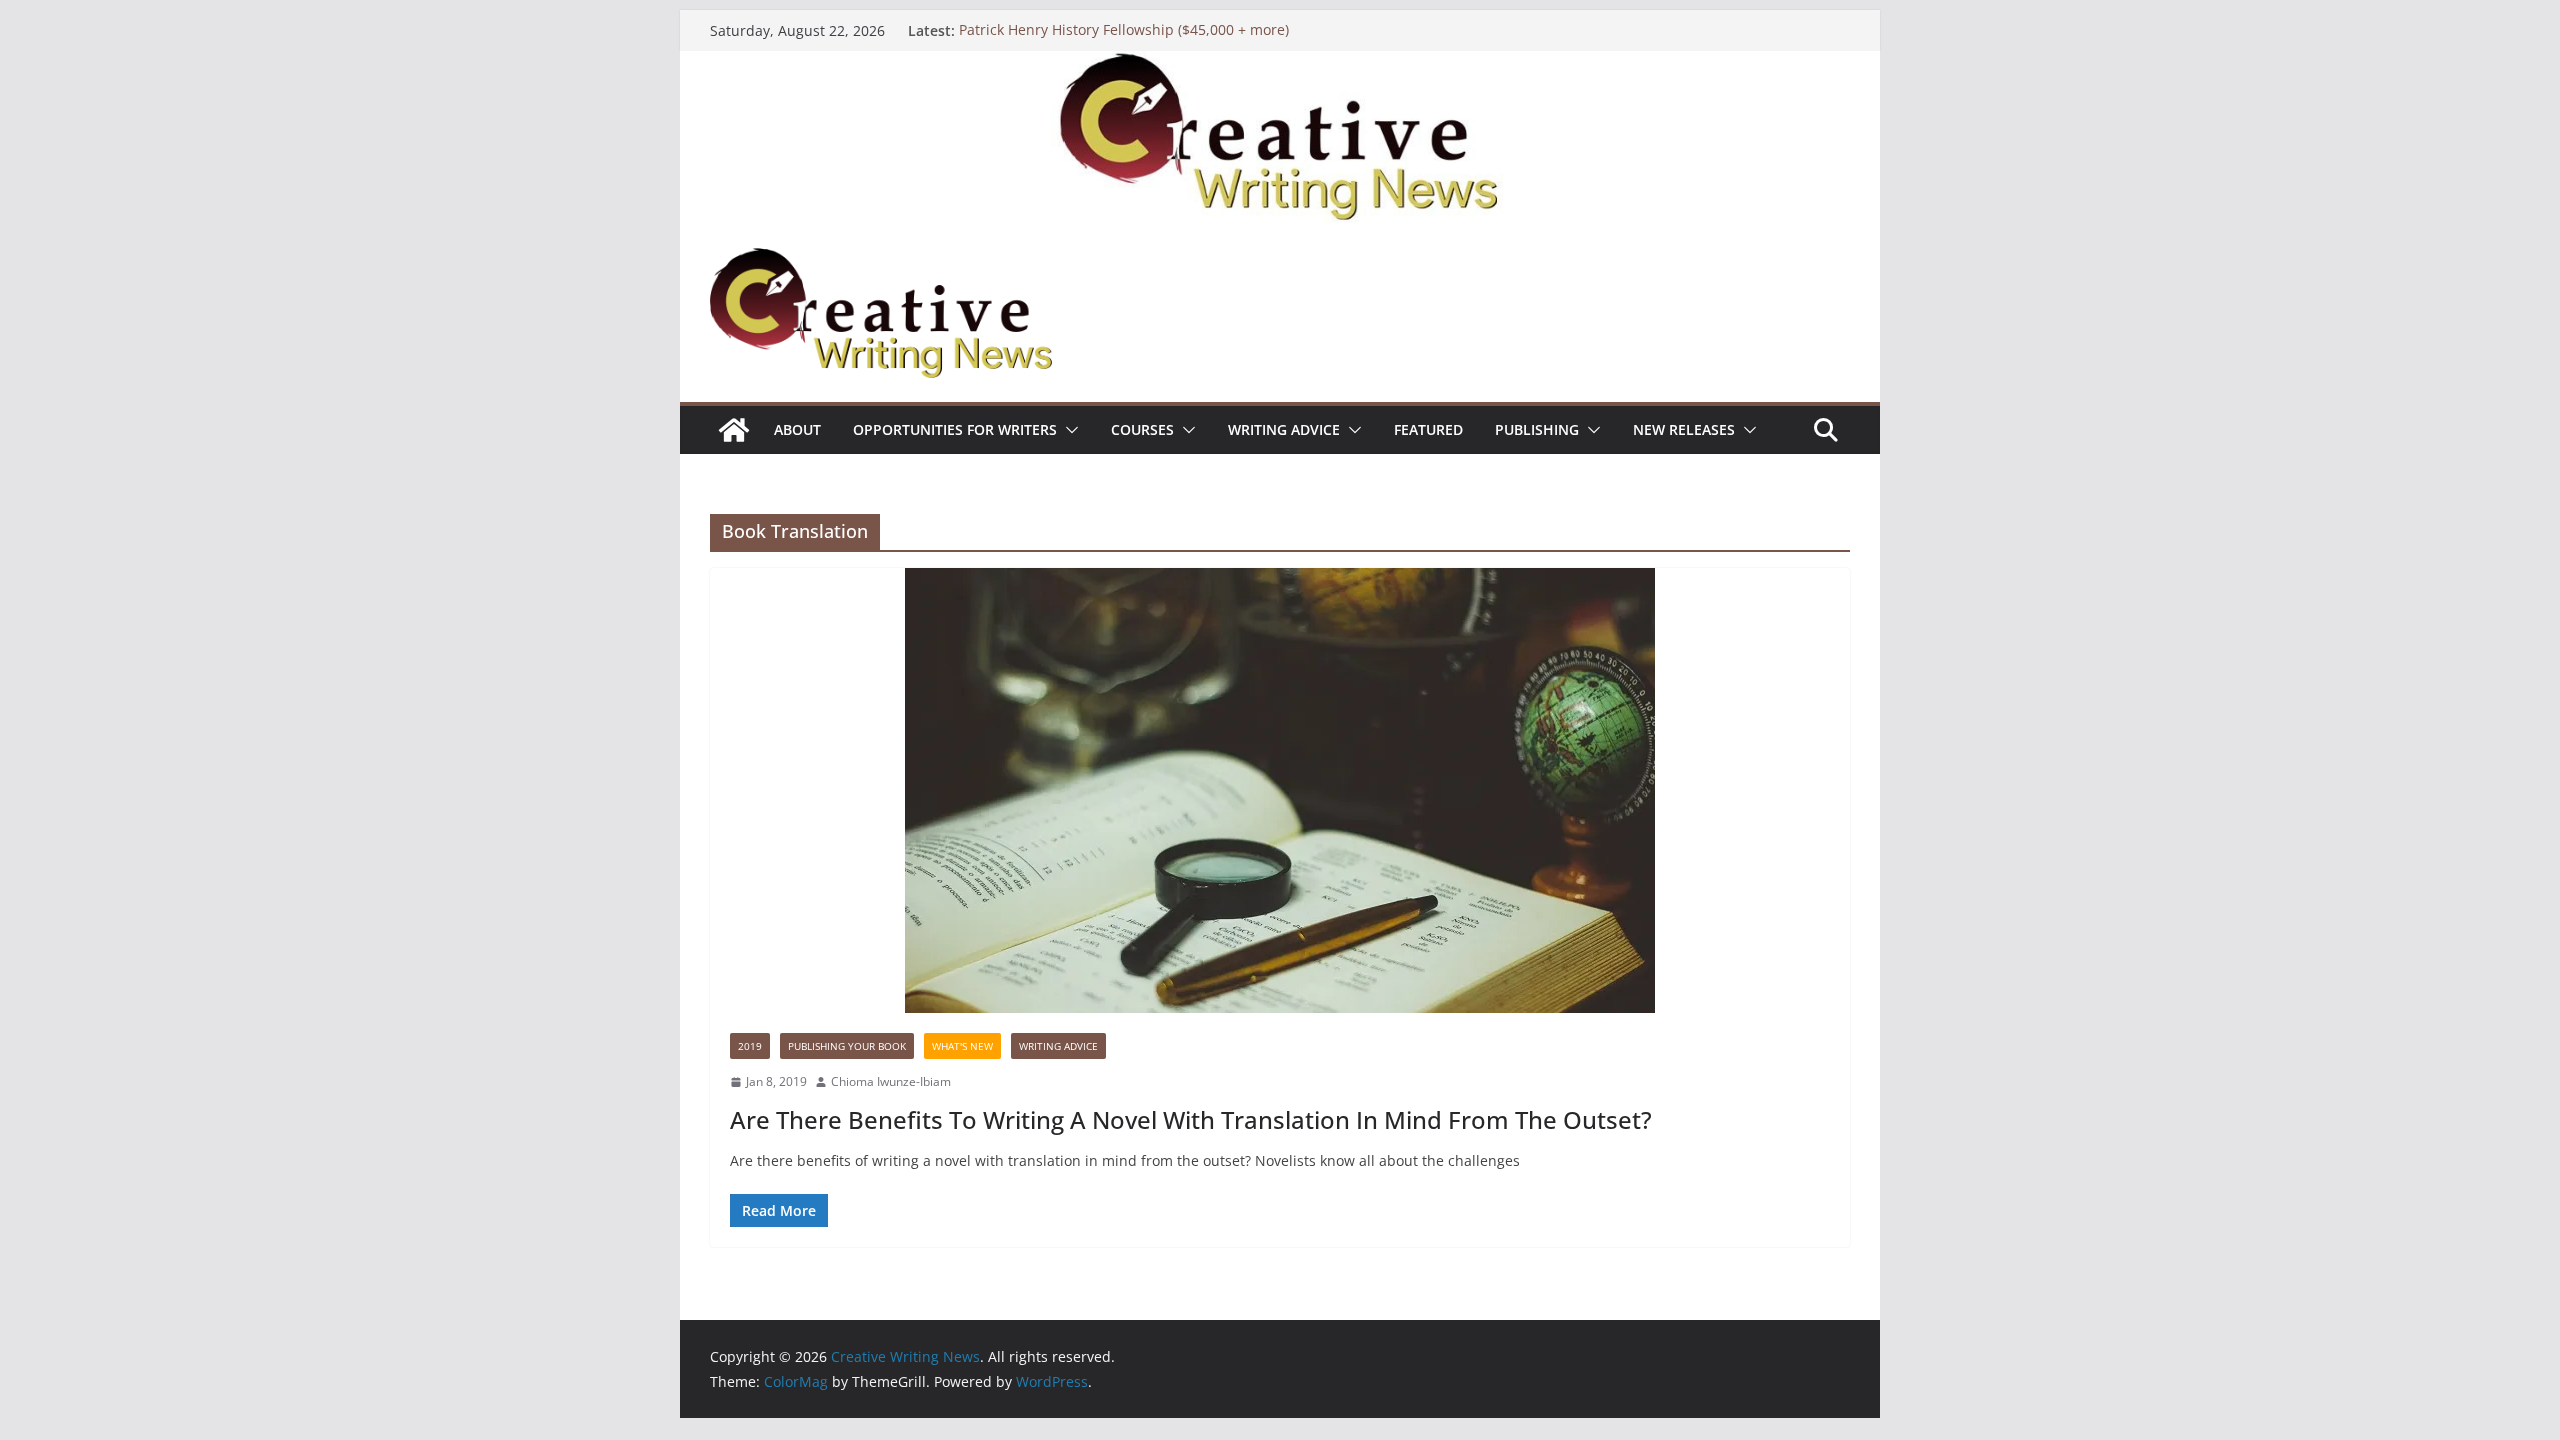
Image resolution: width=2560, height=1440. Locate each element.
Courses (1142, 429)
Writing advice (1284, 429)
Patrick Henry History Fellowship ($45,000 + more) (1124, 30)
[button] (1068, 430)
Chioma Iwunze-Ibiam (891, 1081)
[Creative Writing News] (1280, 65)
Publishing (1537, 429)
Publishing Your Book (847, 1046)
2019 (750, 1046)
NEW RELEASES (1684, 429)
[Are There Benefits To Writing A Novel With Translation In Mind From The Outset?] (1280, 790)
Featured (1428, 429)
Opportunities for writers (955, 429)
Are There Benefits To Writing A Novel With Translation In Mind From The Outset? (1191, 1119)
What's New (962, 1046)
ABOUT (797, 429)
